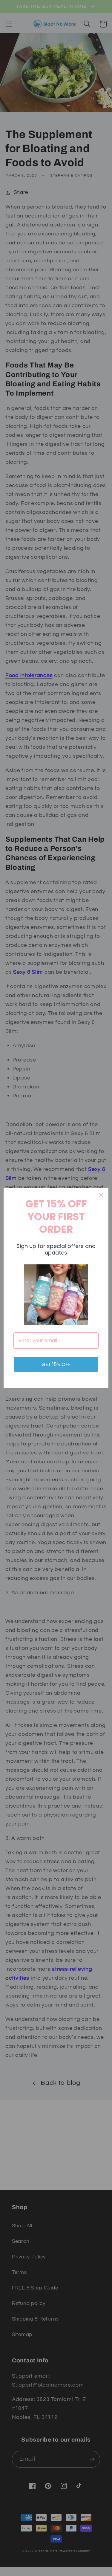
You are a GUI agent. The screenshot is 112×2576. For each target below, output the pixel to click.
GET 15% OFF (56, 1364)
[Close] (101, 1195)
